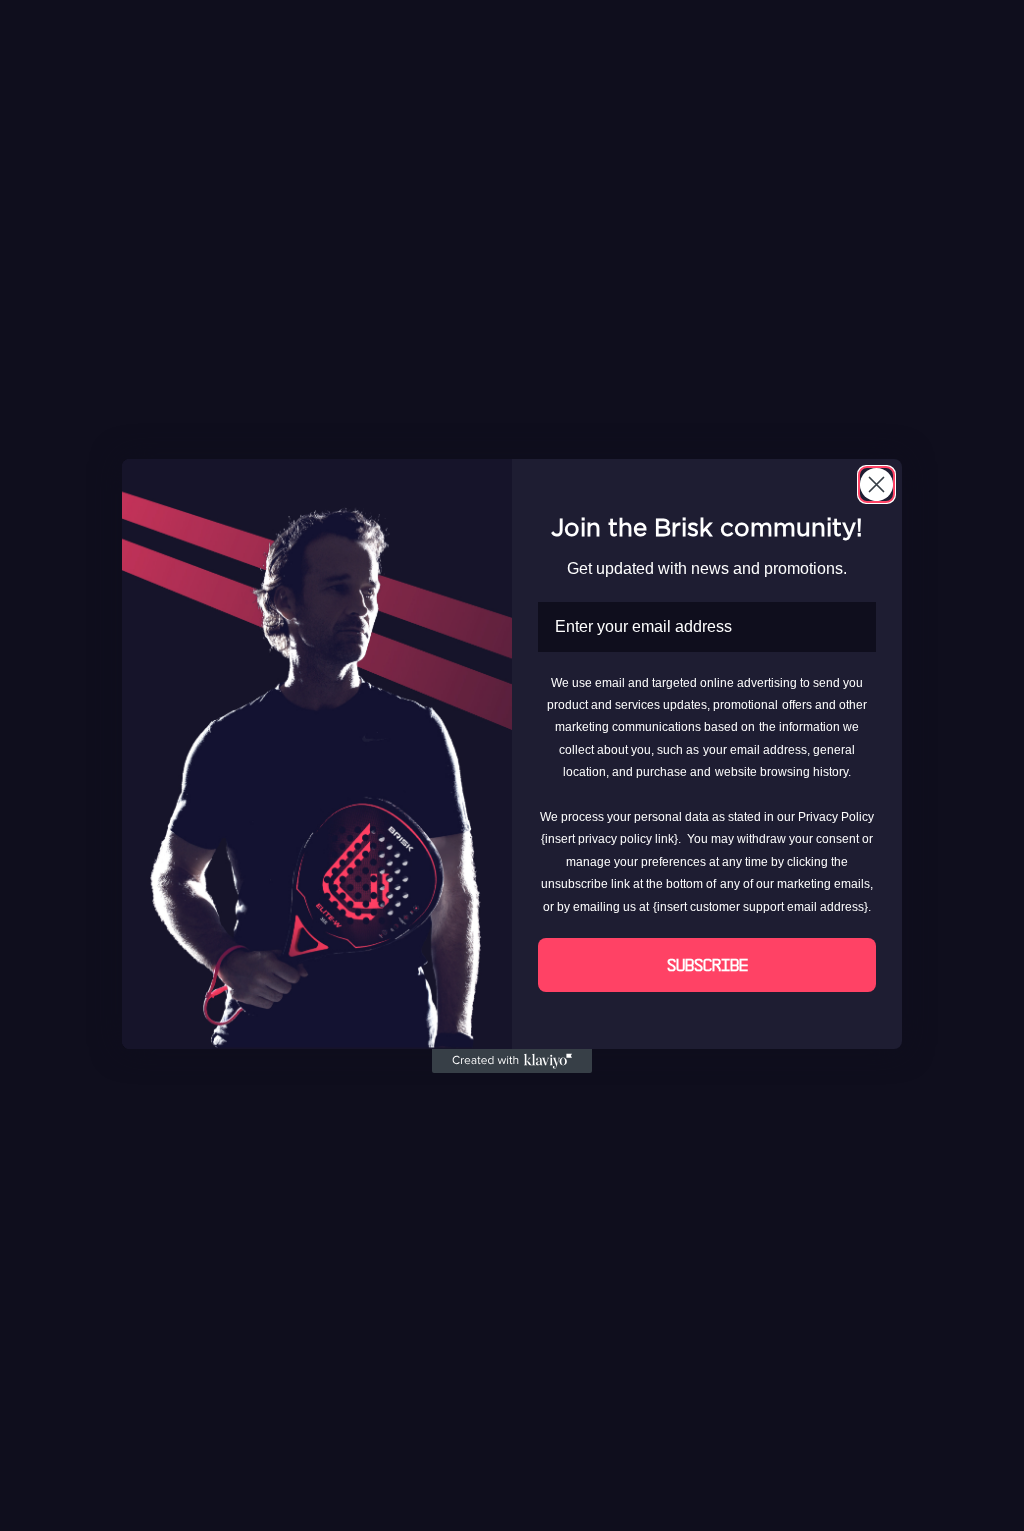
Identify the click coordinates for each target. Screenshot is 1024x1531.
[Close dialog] (876, 484)
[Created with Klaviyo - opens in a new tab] (512, 1061)
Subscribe (707, 965)
